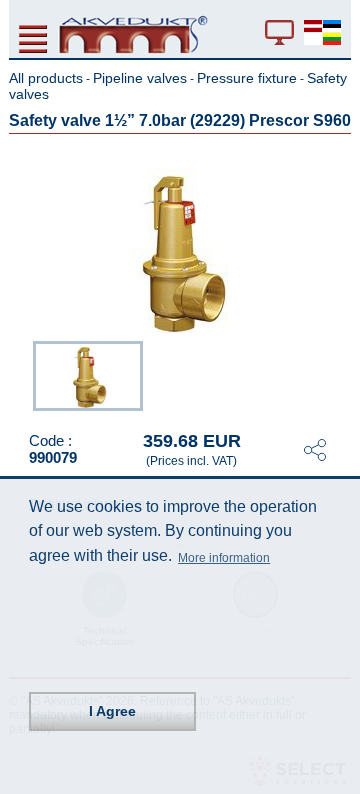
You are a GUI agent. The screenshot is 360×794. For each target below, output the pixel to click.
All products (46, 78)
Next (337, 374)
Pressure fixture (247, 78)
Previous (23, 374)
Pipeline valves (140, 78)
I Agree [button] (112, 711)
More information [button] (224, 558)
